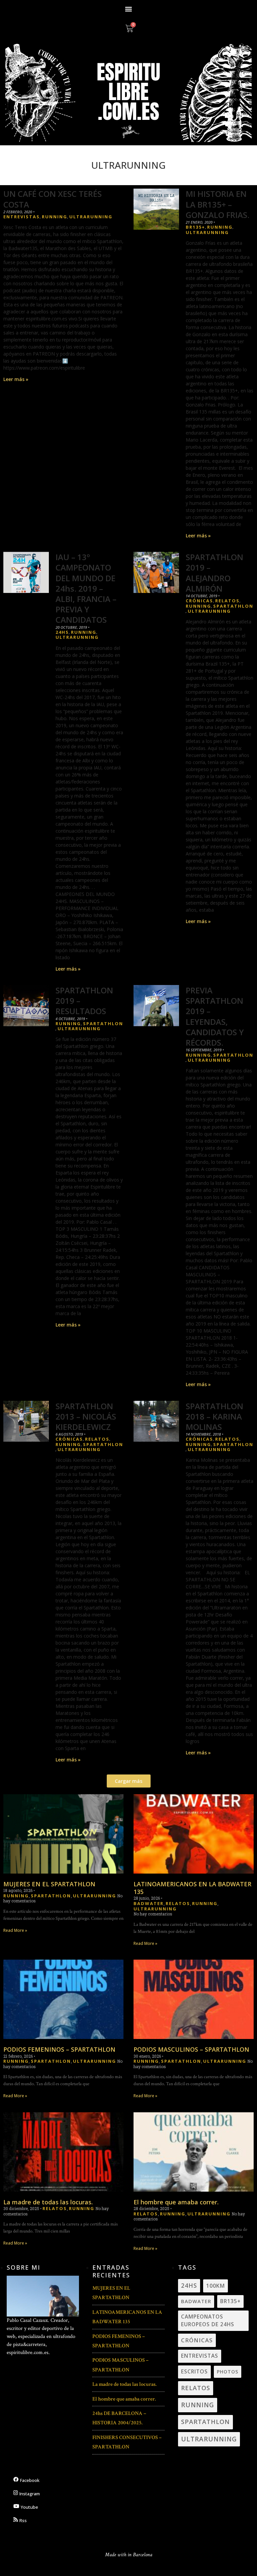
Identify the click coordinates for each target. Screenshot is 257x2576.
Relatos (227, 601)
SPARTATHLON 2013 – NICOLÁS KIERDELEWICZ (86, 1416)
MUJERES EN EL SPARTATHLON (49, 1884)
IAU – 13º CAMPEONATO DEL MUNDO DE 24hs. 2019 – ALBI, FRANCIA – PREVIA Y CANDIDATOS (86, 588)
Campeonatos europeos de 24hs (208, 2320)
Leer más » (16, 379)
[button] (129, 9)
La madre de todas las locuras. (48, 2202)
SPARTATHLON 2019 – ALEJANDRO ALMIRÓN (215, 573)
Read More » (15, 1930)
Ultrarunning (91, 217)
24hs (62, 632)
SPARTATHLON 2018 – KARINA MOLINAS (215, 1416)
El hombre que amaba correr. (176, 2202)
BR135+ (195, 227)
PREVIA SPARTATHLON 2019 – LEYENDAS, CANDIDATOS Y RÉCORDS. (215, 1016)
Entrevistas (22, 217)
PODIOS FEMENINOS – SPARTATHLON (59, 2049)
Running (55, 217)
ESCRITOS (194, 2371)
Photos (228, 2372)
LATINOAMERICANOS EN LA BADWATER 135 (192, 1888)
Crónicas (199, 601)
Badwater (149, 1904)
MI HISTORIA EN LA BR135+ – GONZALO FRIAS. (218, 204)
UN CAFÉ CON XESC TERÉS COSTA (53, 199)
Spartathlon (233, 606)
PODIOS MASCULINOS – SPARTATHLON (191, 2049)
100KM (216, 2286)
